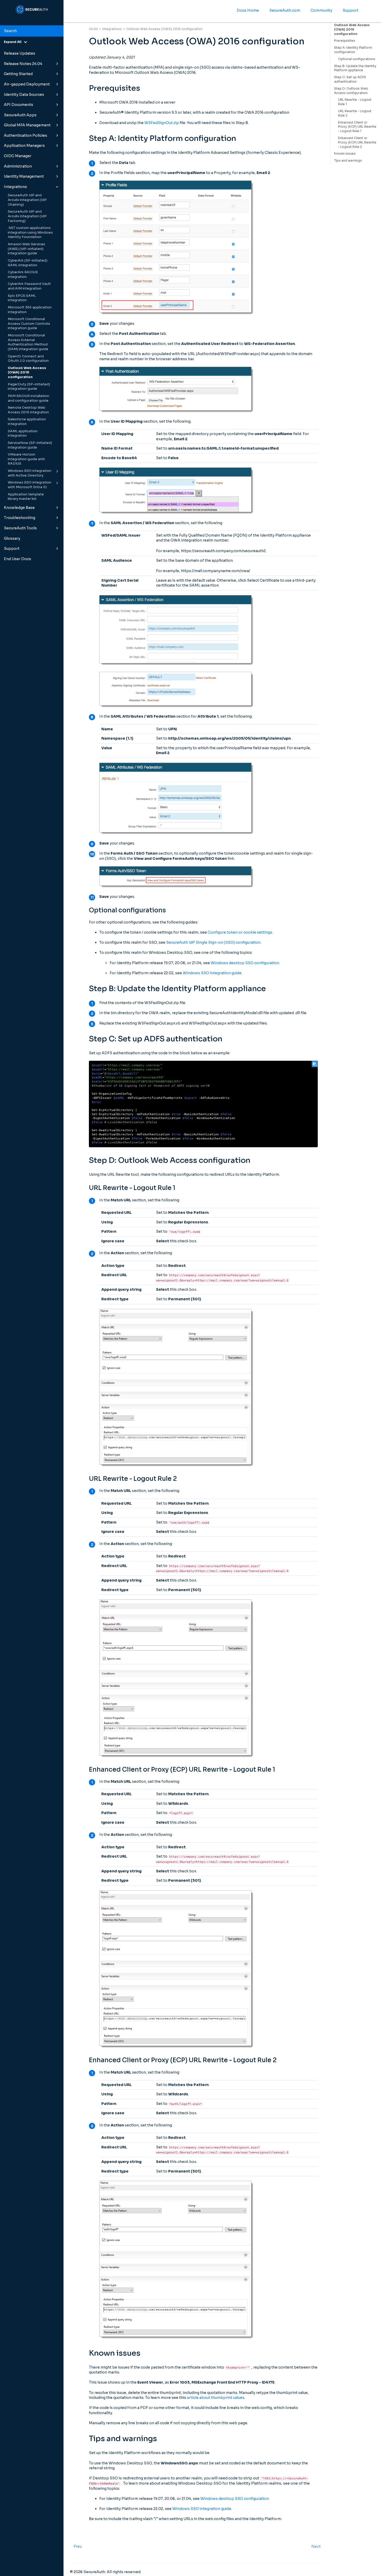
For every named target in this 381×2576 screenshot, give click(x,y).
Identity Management (24, 176)
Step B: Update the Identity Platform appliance (355, 68)
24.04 (93, 29)
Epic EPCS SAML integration (22, 298)
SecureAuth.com (285, 10)
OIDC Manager (18, 156)
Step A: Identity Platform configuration (353, 50)
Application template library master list (26, 497)
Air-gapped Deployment (27, 84)
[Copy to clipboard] (315, 1064)
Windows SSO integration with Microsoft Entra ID (30, 485)
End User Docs (17, 559)
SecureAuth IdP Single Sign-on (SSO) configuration (213, 942)
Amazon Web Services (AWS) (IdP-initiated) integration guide (26, 249)
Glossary (12, 538)
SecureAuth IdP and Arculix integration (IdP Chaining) (27, 200)
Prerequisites (345, 41)
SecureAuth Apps (20, 115)
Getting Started (18, 74)
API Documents (19, 105)
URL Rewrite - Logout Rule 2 (355, 113)
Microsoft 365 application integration (30, 310)
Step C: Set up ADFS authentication (350, 79)
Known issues (345, 153)
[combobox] (32, 31)
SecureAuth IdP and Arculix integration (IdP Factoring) (27, 216)
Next (316, 2546)
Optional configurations (357, 59)
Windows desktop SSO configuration (245, 963)
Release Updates (20, 53)
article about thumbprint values (216, 2398)
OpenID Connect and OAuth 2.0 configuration (28, 359)
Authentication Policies (26, 135)
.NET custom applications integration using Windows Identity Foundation (30, 232)
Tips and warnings (348, 160)
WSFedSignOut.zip (162, 123)
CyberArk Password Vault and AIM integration (29, 286)
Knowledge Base (19, 508)
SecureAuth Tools (20, 528)
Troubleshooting (20, 518)
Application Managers (24, 146)
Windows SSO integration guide (212, 973)
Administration (18, 166)
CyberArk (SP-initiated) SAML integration (28, 263)
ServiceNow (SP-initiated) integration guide (30, 445)
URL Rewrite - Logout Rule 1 (355, 102)
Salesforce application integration (27, 422)
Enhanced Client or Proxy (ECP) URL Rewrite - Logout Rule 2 (357, 142)
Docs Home (248, 10)
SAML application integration (23, 434)
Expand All (14, 42)
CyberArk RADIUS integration (23, 275)
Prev (78, 2546)
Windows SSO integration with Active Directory (30, 473)
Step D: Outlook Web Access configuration (351, 91)
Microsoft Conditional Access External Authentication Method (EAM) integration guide (28, 342)
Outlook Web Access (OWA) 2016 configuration (27, 373)
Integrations (15, 187)
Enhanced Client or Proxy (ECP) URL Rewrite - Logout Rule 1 (357, 127)
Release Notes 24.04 (23, 64)
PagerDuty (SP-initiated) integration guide (29, 387)
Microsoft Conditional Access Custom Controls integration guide (29, 324)
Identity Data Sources (24, 95)
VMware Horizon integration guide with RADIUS (26, 459)
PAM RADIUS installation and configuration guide (29, 398)
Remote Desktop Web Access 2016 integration (28, 410)
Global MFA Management (27, 125)
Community (321, 10)
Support (12, 549)
